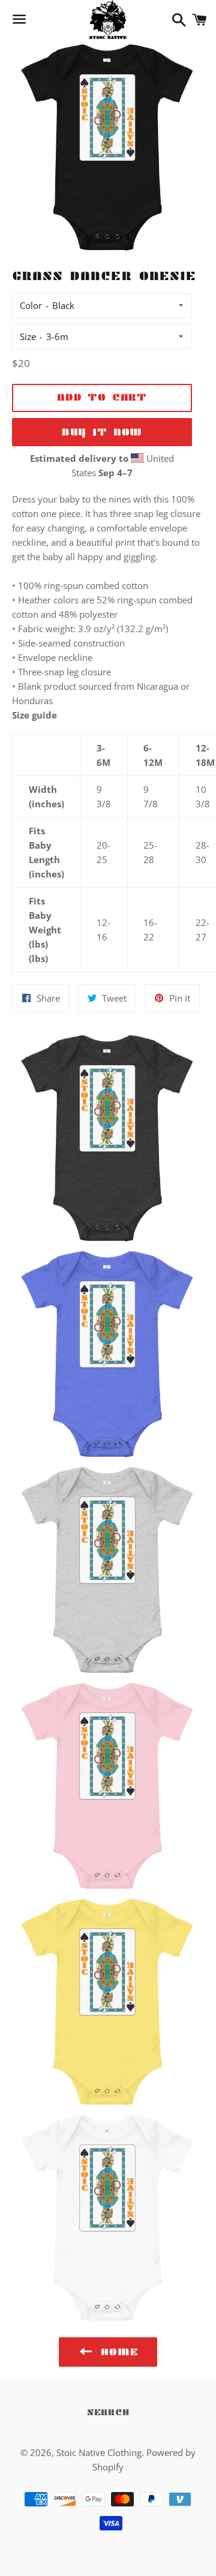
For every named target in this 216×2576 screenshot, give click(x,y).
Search (108, 2412)
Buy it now (102, 432)
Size (28, 336)
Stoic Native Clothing (99, 2452)
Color (31, 305)
